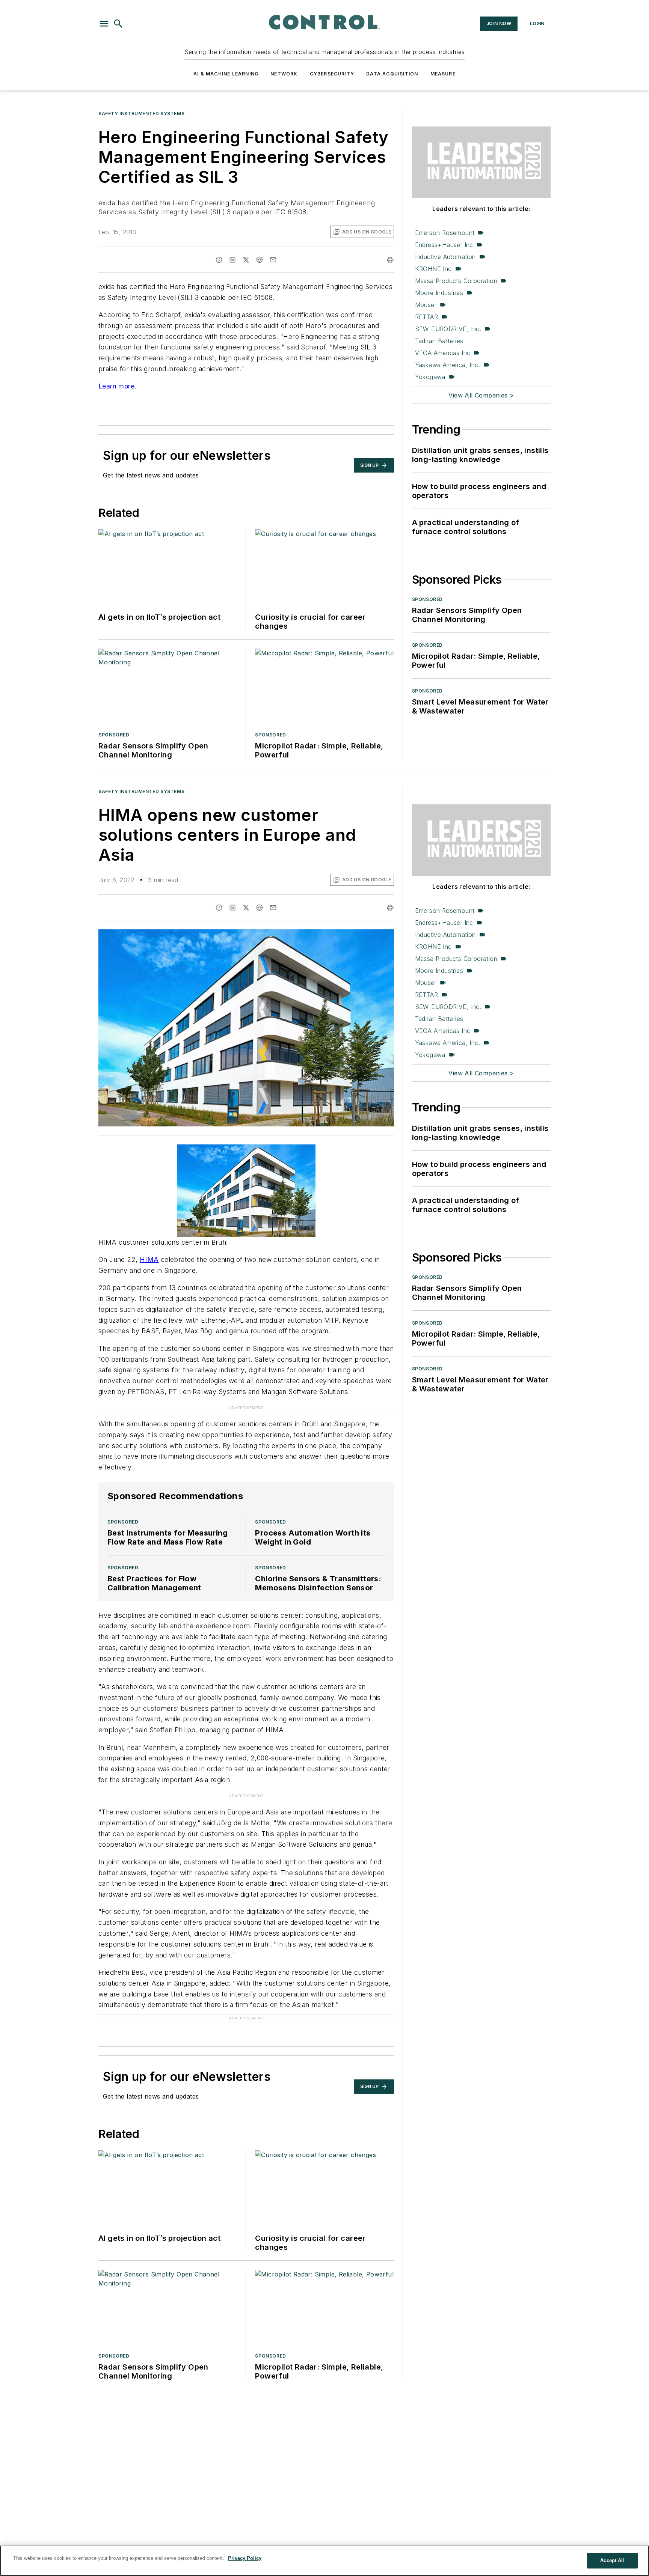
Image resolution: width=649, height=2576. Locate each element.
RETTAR (426, 317)
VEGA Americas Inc (443, 353)
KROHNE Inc (433, 269)
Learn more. (117, 386)
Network (284, 74)
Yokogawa (430, 377)
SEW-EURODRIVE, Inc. (448, 329)
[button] (104, 24)
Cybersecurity (332, 74)
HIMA (149, 1259)
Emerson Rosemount (445, 233)
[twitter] (246, 260)
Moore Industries (439, 293)
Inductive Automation (445, 257)
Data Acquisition (392, 74)
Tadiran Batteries (439, 341)
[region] (324, 2561)
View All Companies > (481, 395)
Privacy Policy (245, 2558)
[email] (273, 260)
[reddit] (260, 260)
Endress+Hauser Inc (444, 245)
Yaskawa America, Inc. (448, 365)
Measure (443, 74)
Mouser (426, 305)
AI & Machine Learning (226, 74)
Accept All (612, 2560)
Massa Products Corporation (456, 281)
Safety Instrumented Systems (141, 114)
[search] (118, 24)
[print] (390, 260)
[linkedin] (232, 260)
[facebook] (219, 260)
